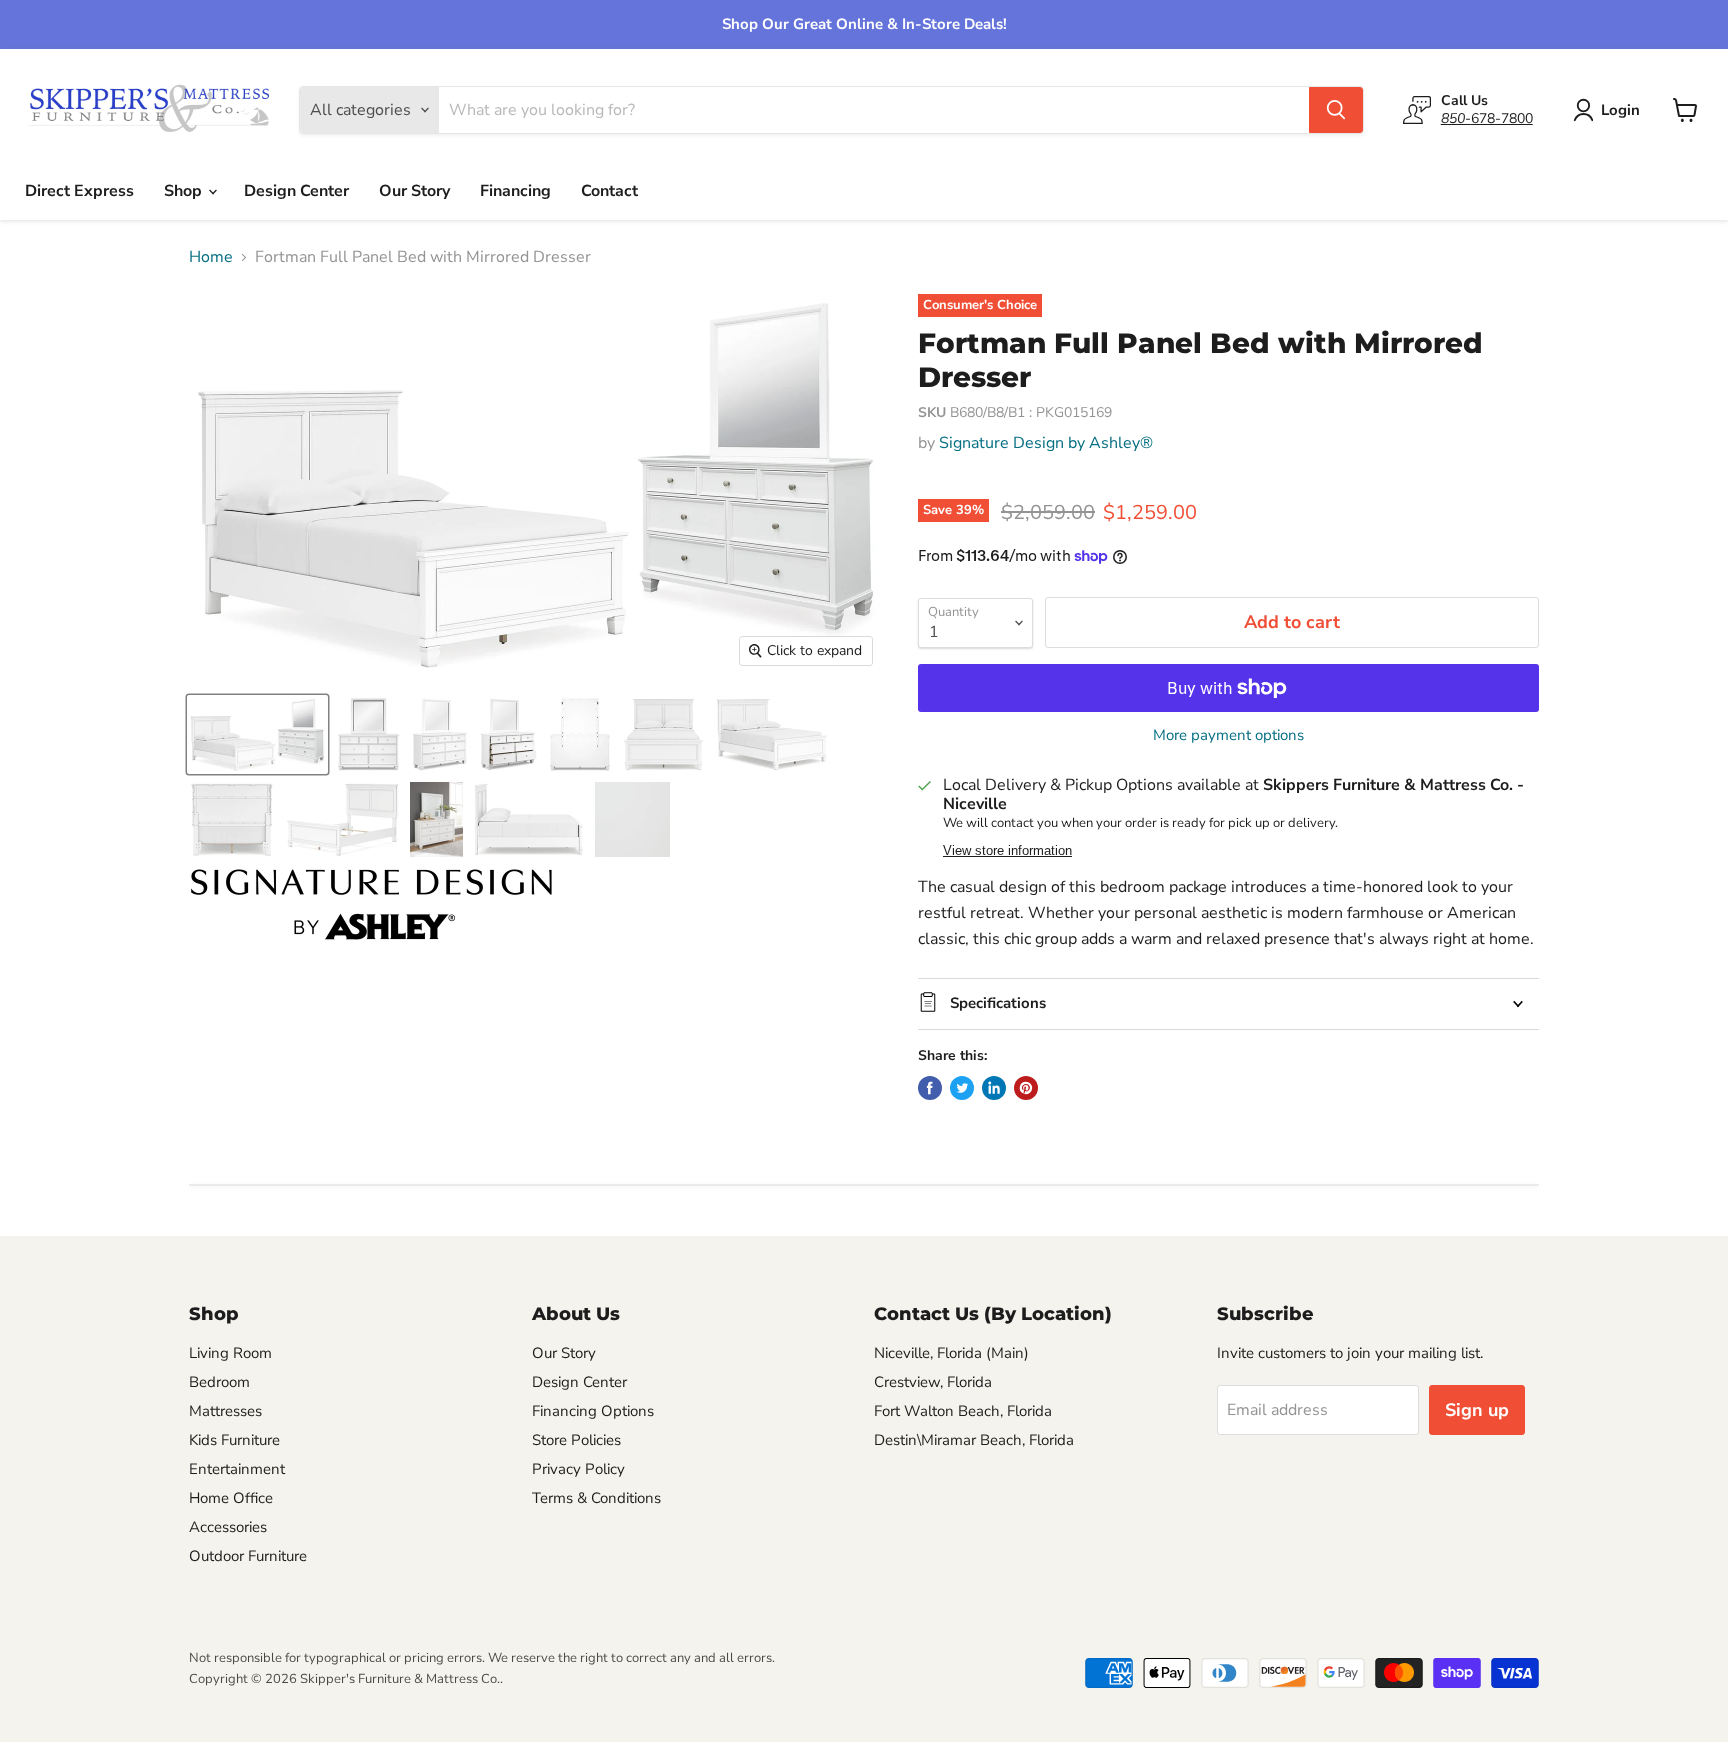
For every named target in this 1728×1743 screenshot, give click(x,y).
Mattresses (225, 1411)
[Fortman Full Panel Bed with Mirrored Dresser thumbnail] (257, 734)
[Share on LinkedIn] (994, 1088)
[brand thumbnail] (371, 904)
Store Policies (576, 1440)
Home (211, 257)
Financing (515, 191)
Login (1620, 110)
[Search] (1336, 110)
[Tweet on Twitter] (962, 1088)
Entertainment (237, 1469)
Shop (185, 191)
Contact (609, 191)
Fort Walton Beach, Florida (963, 1411)
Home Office (231, 1498)
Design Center (296, 191)
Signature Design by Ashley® (1046, 443)
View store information (1007, 851)
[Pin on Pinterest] (1026, 1088)
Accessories (228, 1527)
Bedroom (219, 1382)
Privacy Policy (578, 1469)
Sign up (1477, 1410)
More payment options (1228, 735)
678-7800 (1487, 118)
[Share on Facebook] (930, 1088)
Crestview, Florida (933, 1382)
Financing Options (593, 1411)
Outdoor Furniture (248, 1556)
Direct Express (79, 191)
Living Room (230, 1353)
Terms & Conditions (596, 1498)
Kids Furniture (234, 1440)
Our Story (414, 191)
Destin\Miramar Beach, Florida (974, 1440)
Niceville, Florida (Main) (951, 1353)
